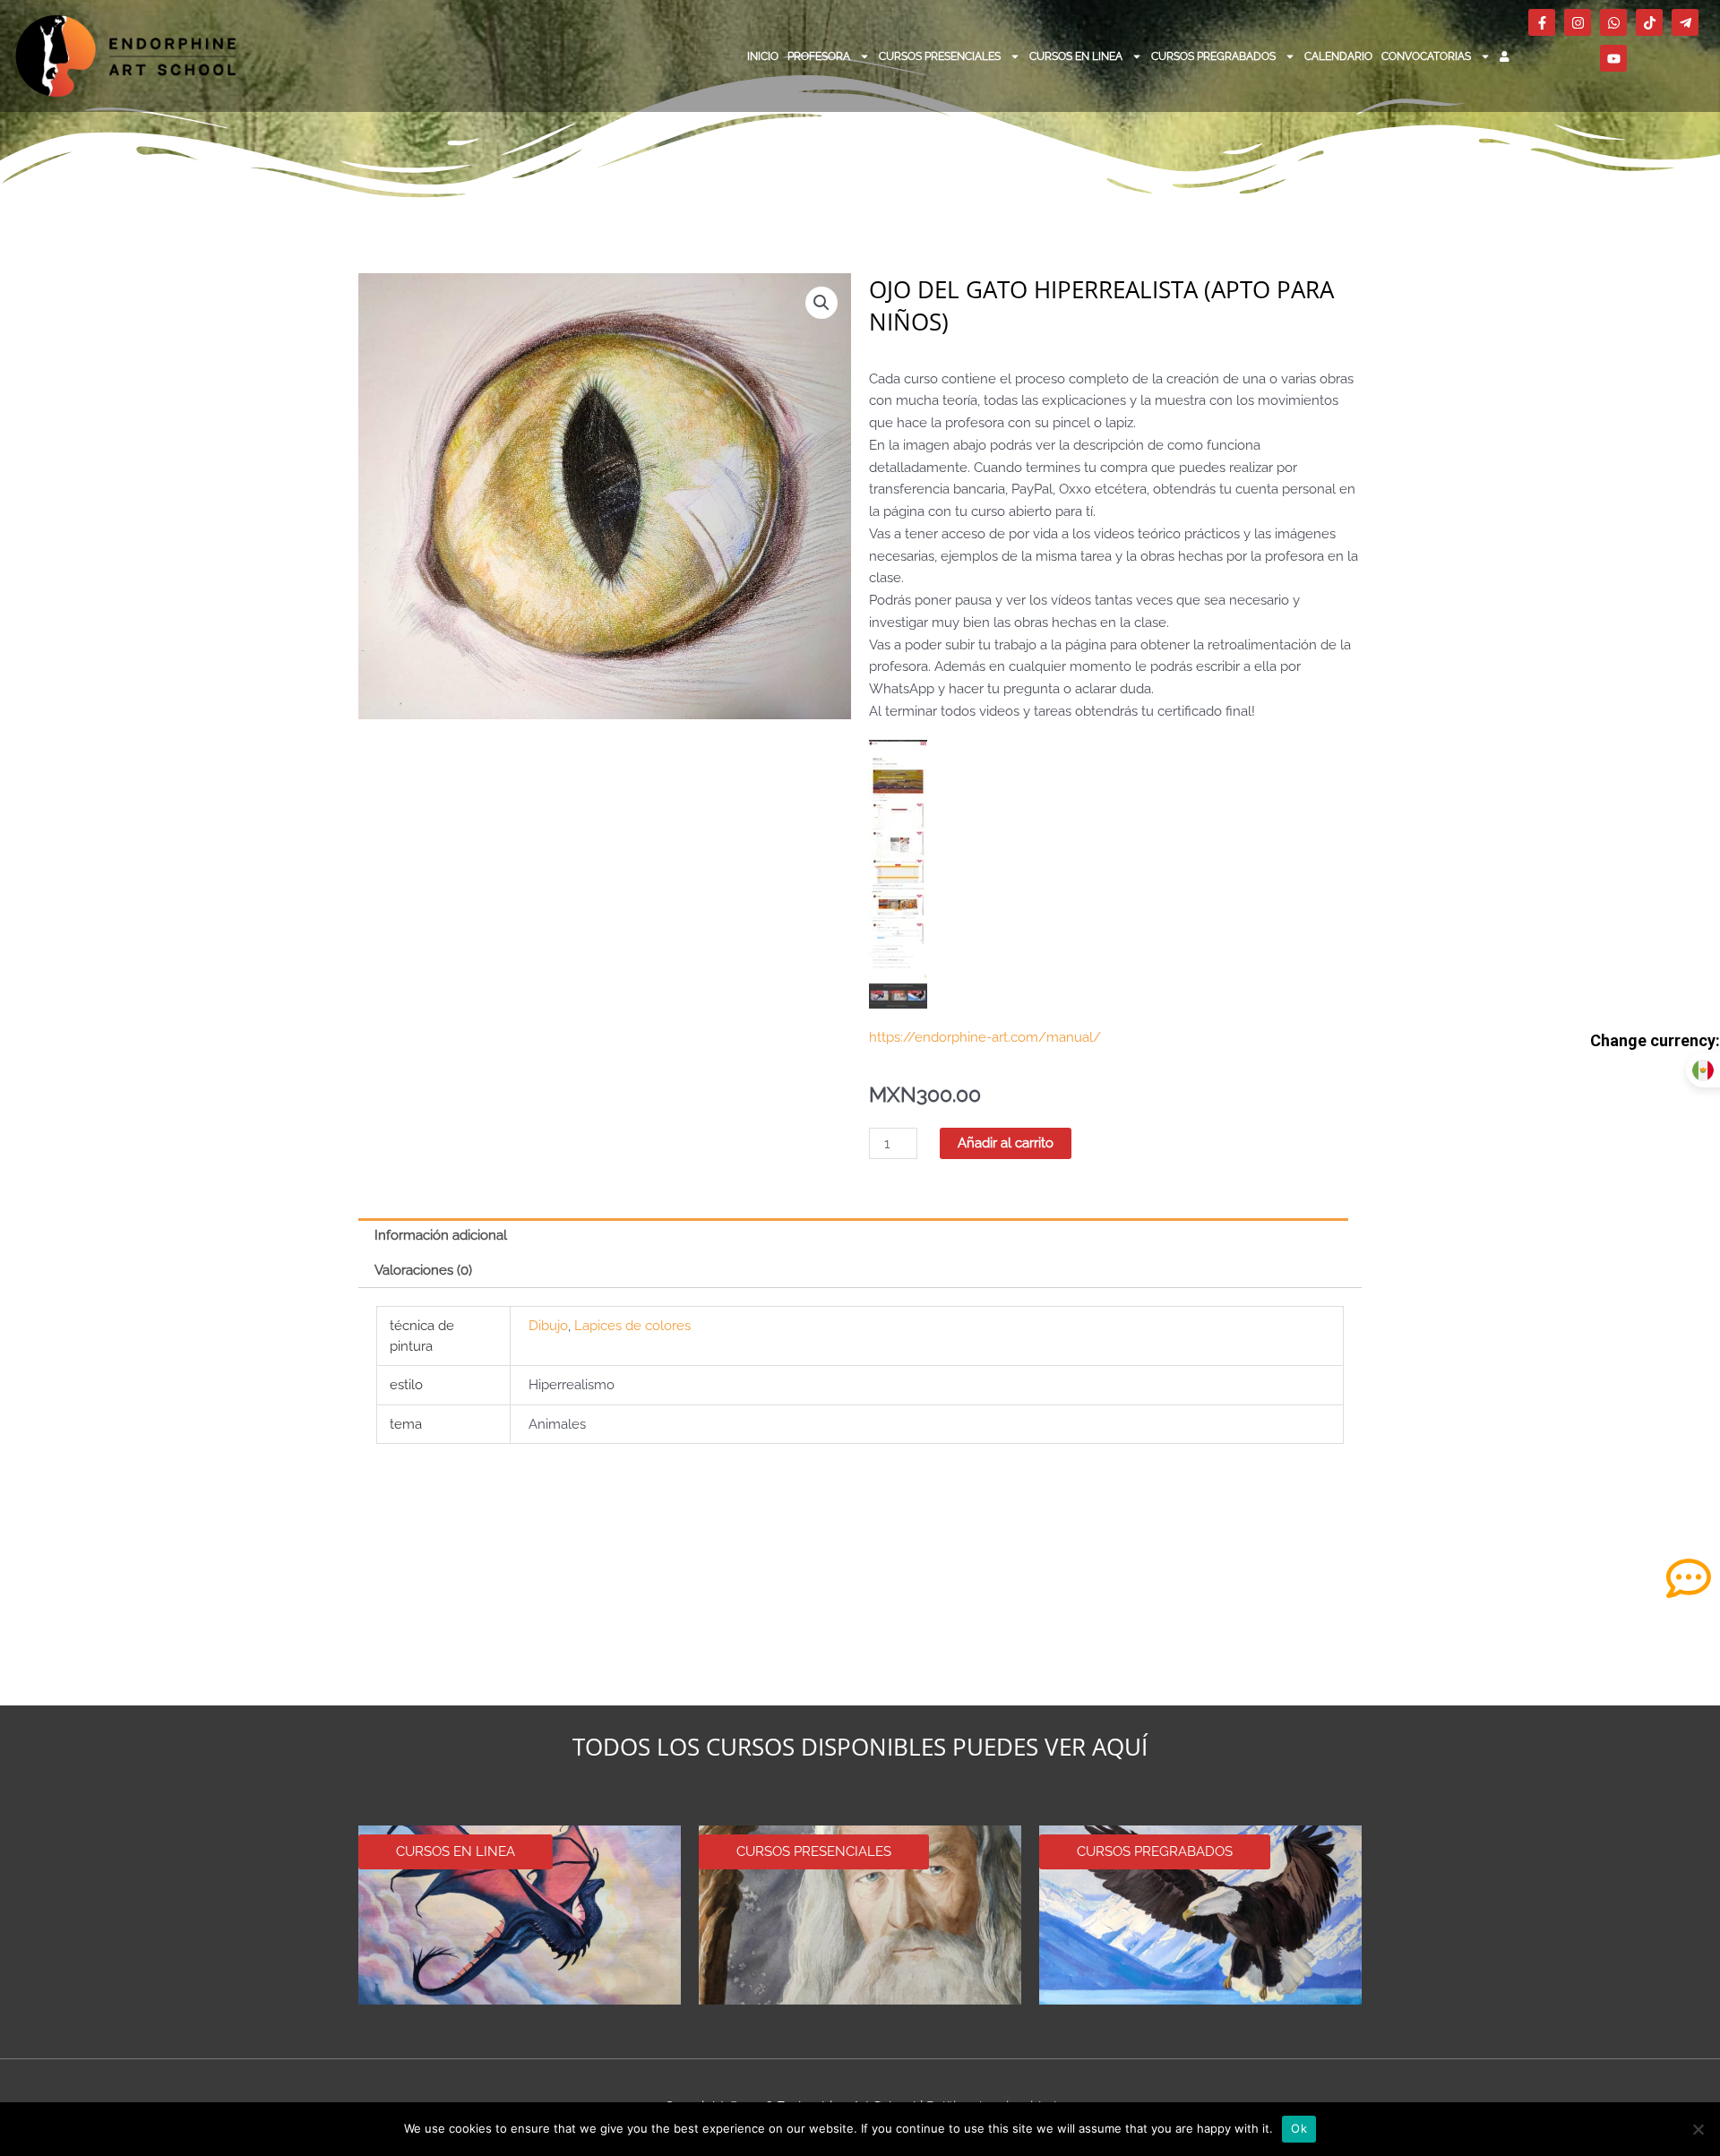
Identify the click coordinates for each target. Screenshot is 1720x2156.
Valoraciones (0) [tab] (423, 1270)
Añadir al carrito (1006, 1143)
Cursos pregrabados (1213, 56)
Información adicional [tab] (441, 1235)
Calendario (1338, 56)
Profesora (819, 56)
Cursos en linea (1076, 56)
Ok (1299, 2128)
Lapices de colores (632, 1326)
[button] (821, 303)
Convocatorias (1426, 56)
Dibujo (548, 1326)
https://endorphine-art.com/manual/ (985, 1037)
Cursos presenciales (940, 56)
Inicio (763, 56)
